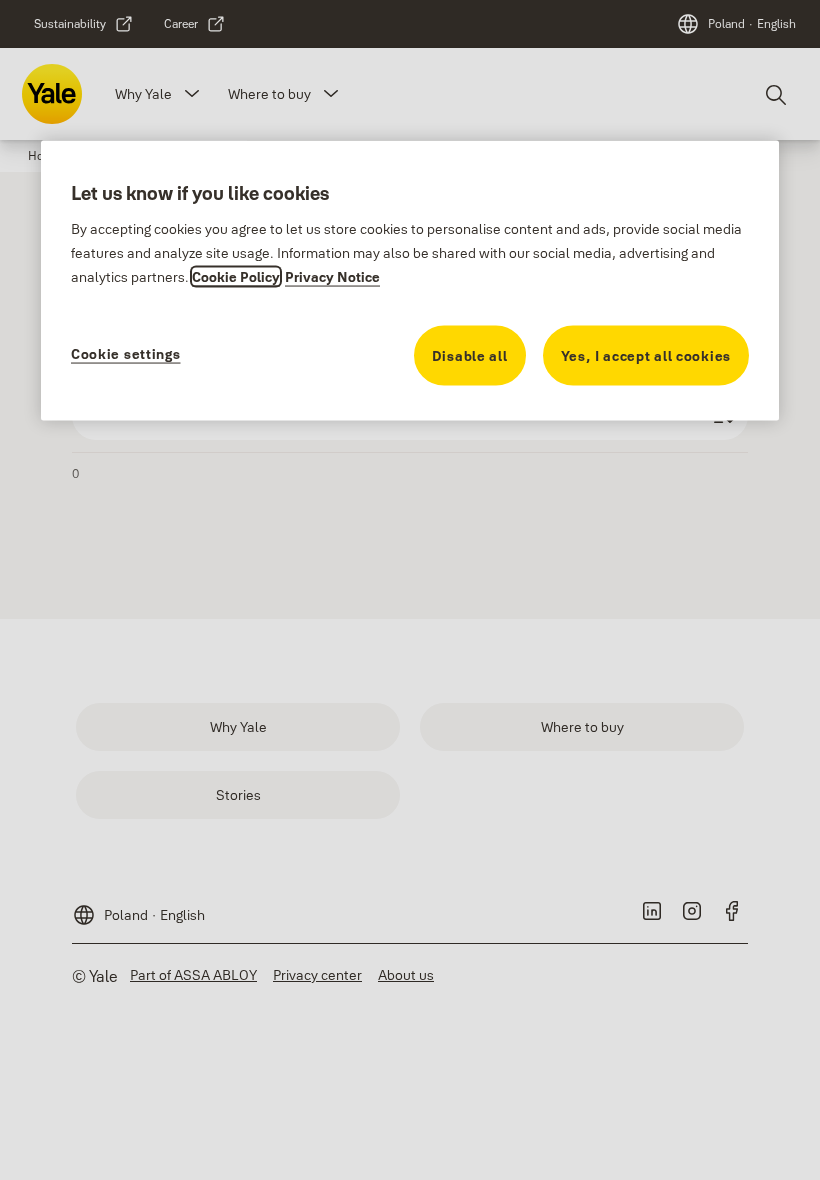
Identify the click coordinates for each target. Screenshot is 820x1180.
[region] (410, 281)
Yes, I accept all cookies (646, 356)
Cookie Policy (236, 277)
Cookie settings (126, 354)
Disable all (470, 356)
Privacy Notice (332, 277)
